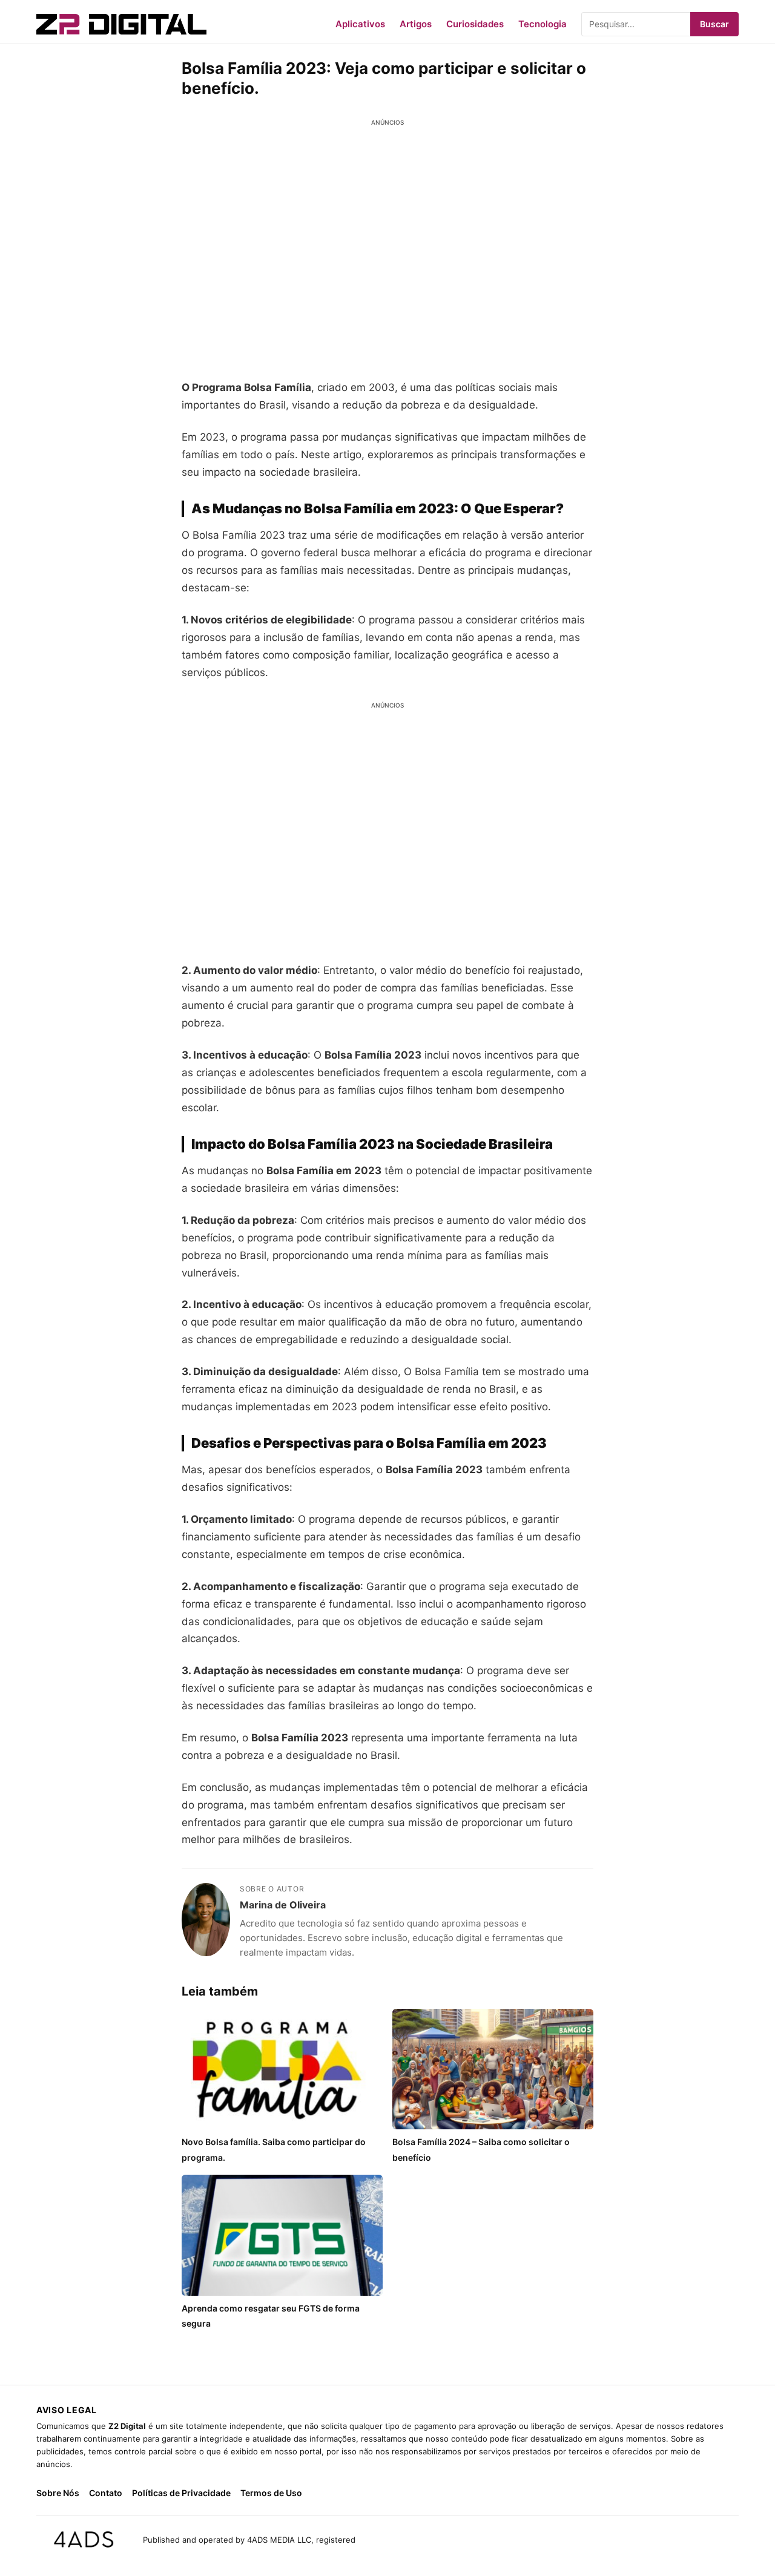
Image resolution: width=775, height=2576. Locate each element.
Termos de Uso (271, 2493)
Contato (106, 2493)
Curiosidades (475, 24)
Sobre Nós (58, 2493)
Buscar (714, 24)
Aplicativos (360, 24)
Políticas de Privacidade (181, 2493)
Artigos (416, 24)
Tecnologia (542, 24)
